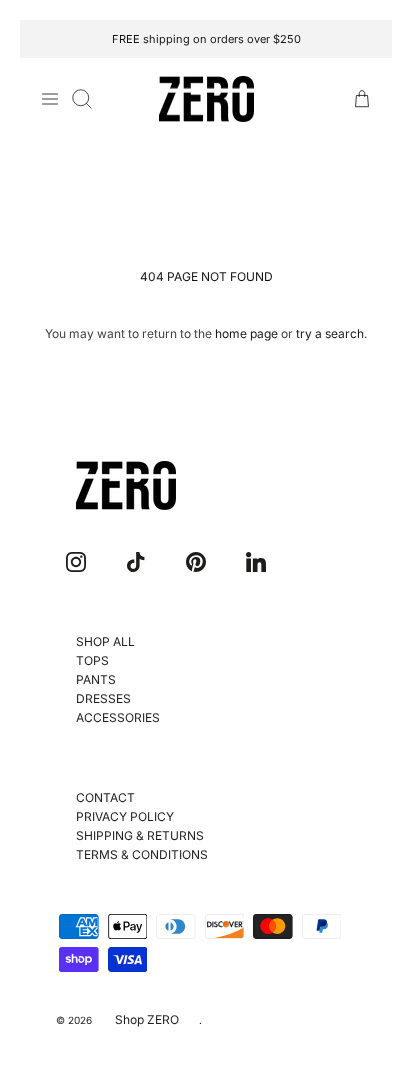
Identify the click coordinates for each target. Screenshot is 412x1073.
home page (246, 333)
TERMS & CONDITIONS (142, 854)
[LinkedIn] (256, 562)
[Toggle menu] (50, 99)
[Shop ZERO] (206, 99)
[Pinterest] (196, 562)
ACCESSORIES (118, 717)
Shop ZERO (147, 1019)
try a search (330, 333)
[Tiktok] (136, 562)
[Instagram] (76, 562)
